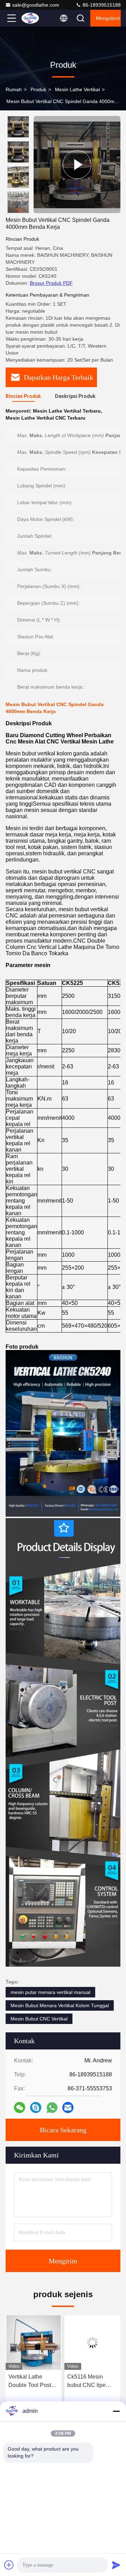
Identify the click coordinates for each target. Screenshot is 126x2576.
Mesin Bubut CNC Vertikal (39, 2019)
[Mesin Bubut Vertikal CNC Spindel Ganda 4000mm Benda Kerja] (77, 165)
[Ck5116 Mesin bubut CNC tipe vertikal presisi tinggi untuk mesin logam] (34, 2343)
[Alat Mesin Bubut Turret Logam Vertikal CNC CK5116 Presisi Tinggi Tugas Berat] (92, 2343)
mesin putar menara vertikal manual (50, 1992)
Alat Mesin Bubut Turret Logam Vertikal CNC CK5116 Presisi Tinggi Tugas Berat (91, 2382)
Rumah (14, 89)
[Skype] (36, 2107)
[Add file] (9, 2565)
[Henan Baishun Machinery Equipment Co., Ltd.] (35, 18)
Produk (38, 89)
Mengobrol (108, 18)
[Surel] (68, 2107)
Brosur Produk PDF (51, 283)
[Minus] (116, 2411)
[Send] (116, 2565)
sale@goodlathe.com (36, 5)
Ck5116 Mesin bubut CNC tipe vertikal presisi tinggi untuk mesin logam (31, 2382)
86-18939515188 (101, 5)
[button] (20, 210)
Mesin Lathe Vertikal (77, 89)
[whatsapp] (52, 2108)
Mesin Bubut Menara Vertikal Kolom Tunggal (60, 2005)
